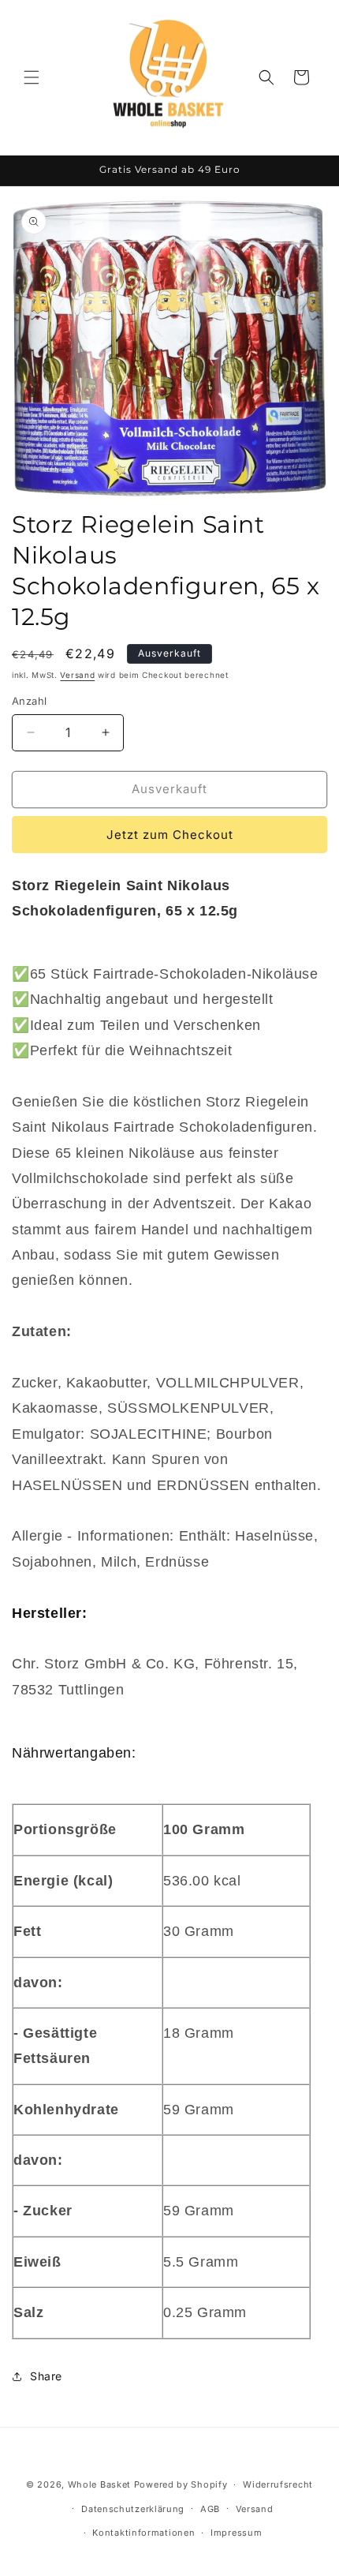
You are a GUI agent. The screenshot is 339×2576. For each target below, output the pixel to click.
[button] (32, 77)
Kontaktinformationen (143, 2533)
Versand (77, 675)
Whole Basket (99, 2484)
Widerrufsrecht (278, 2484)
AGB (210, 2509)
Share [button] (46, 2376)
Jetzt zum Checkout (170, 835)
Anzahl (29, 701)
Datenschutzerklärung (133, 2509)
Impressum (236, 2533)
